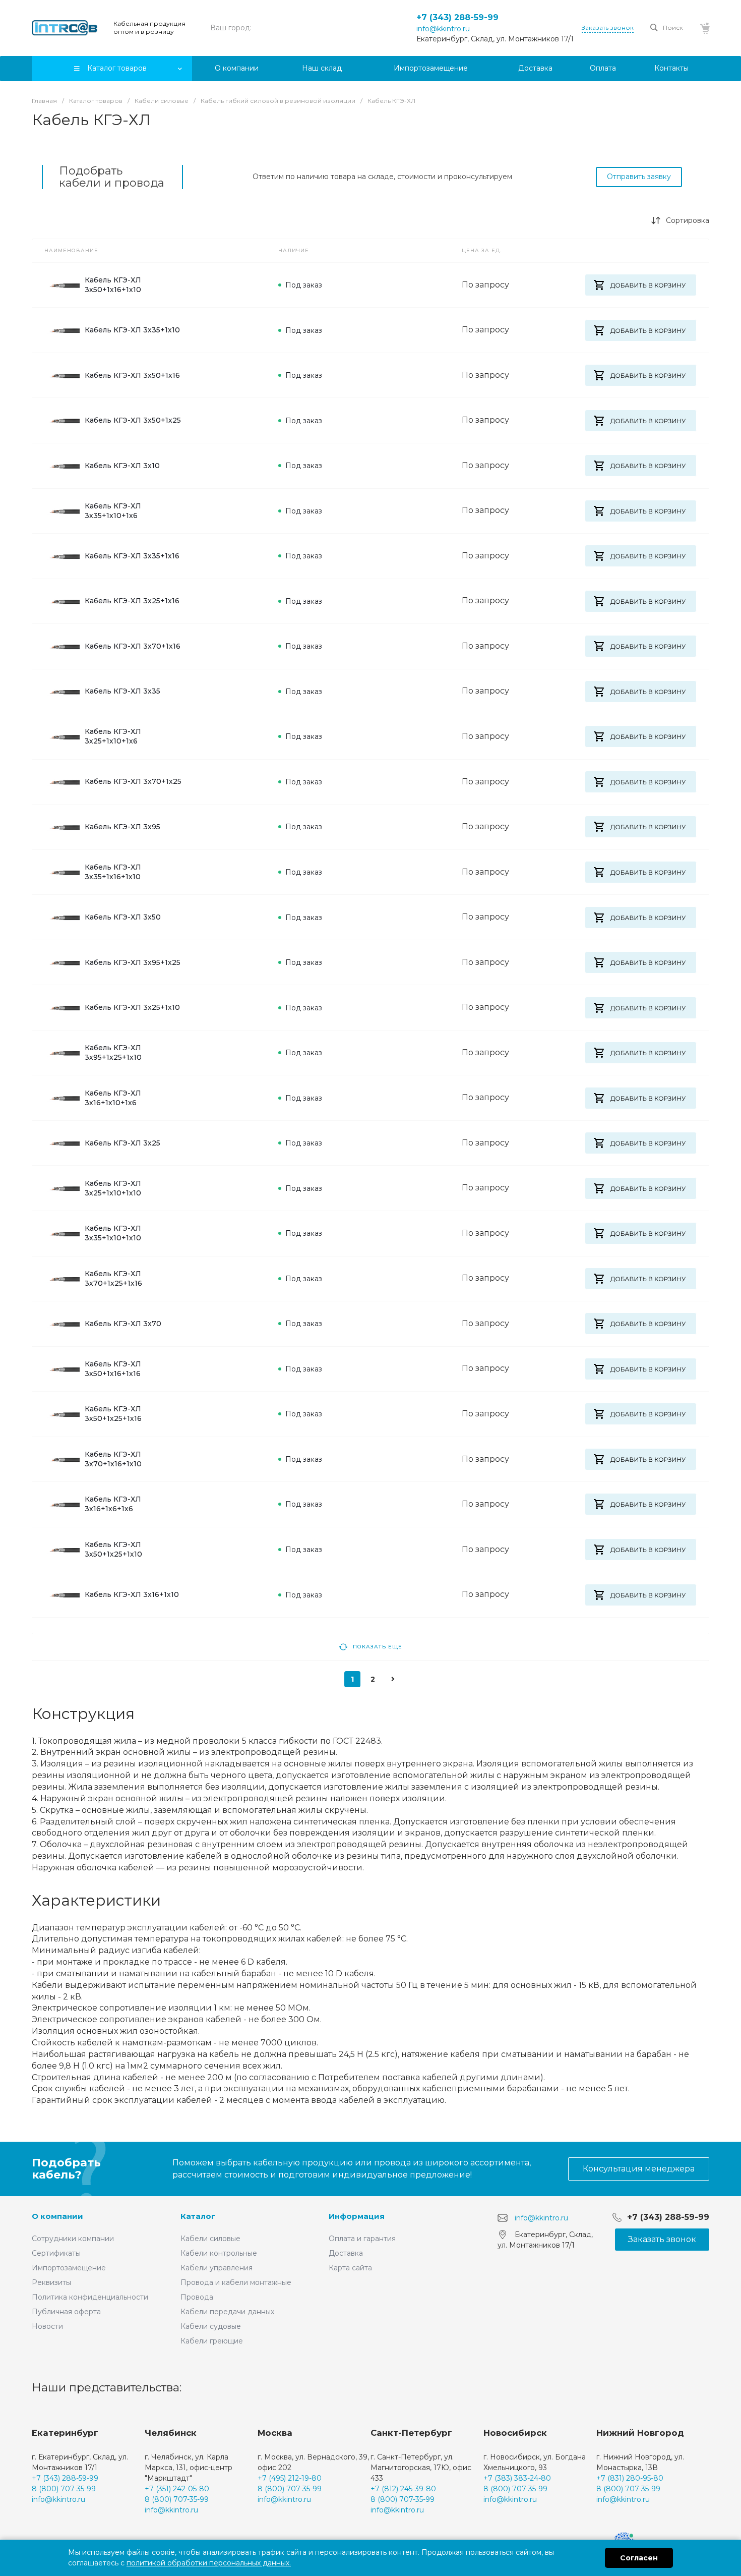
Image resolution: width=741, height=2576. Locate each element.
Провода (197, 2297)
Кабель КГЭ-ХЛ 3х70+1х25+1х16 (113, 1278)
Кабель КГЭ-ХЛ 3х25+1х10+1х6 (113, 736)
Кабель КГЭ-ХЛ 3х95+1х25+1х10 (113, 1052)
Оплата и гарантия (362, 2239)
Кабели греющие (212, 2341)
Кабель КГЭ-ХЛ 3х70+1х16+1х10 (113, 1459)
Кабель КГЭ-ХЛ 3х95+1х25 (133, 962)
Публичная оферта (66, 2312)
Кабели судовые (211, 2326)
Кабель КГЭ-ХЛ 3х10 (122, 466)
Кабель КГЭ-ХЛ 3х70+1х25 (133, 781)
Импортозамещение (69, 2268)
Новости (47, 2326)
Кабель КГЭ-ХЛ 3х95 (122, 827)
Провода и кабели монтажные (236, 2282)
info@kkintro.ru (443, 29)
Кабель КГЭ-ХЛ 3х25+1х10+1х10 (113, 1188)
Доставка (346, 2253)
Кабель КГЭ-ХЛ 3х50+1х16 (132, 375)
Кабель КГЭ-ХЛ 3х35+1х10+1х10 (113, 1233)
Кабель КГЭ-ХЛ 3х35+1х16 (132, 556)
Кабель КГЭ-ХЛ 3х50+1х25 (133, 420)
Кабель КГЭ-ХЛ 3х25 (122, 1143)
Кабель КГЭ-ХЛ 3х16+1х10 (132, 1594)
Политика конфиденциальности (90, 2297)
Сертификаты (56, 2253)
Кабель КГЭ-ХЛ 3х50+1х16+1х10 (113, 285)
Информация (357, 2216)
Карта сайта (350, 2268)
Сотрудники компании (73, 2239)
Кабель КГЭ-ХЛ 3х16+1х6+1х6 (113, 1504)
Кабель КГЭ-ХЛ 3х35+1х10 (132, 330)
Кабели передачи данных (227, 2312)
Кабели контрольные (219, 2253)
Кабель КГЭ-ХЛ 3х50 (123, 917)
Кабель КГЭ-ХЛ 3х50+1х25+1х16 (113, 1414)
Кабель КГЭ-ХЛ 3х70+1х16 (133, 646)
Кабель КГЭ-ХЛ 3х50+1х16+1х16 (113, 1369)
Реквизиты (51, 2282)
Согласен (639, 2558)
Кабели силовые (210, 2239)
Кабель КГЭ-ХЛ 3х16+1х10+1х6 (113, 1098)
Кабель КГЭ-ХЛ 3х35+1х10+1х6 (113, 511)
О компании (57, 2216)
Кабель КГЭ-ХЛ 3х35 (122, 691)
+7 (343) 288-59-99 (457, 17)
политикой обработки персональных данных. (209, 2563)
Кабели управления (217, 2268)
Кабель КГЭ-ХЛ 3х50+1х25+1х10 (113, 1549)
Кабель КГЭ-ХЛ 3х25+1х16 (132, 601)
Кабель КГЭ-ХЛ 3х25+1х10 (132, 1007)
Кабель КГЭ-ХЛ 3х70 (123, 1324)
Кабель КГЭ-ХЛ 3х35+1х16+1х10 (113, 872)
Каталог (198, 2216)
